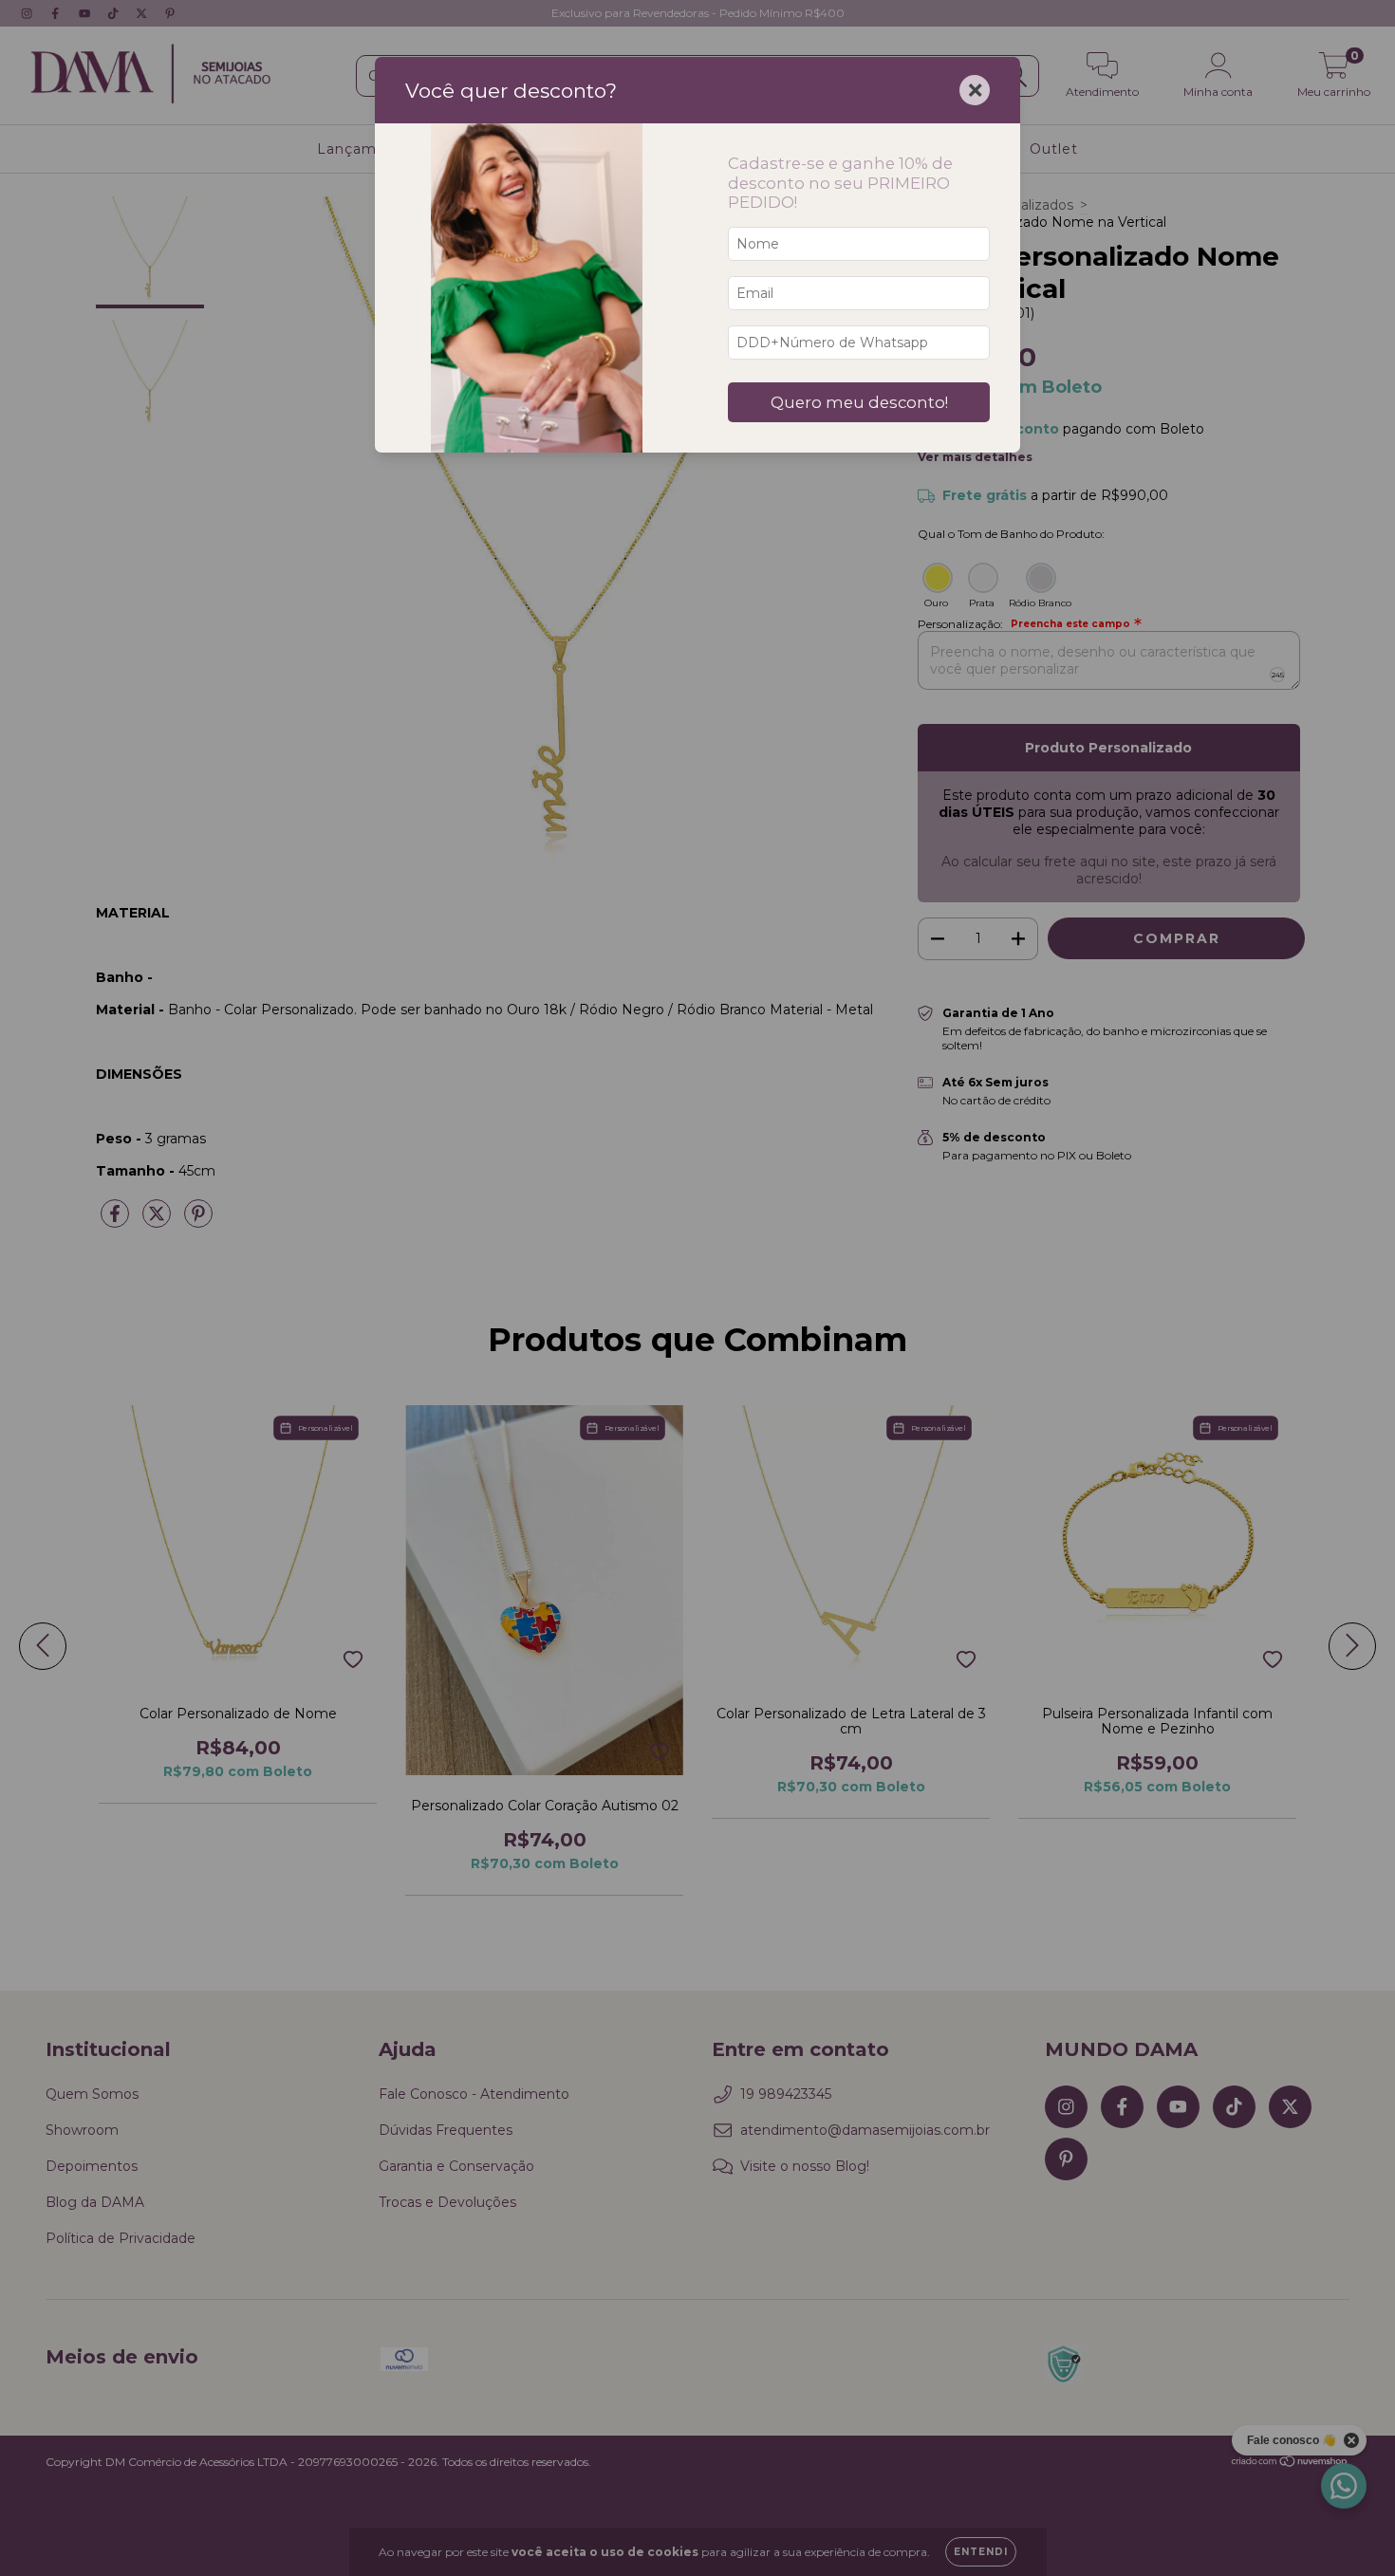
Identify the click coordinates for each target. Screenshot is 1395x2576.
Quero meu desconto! (859, 402)
